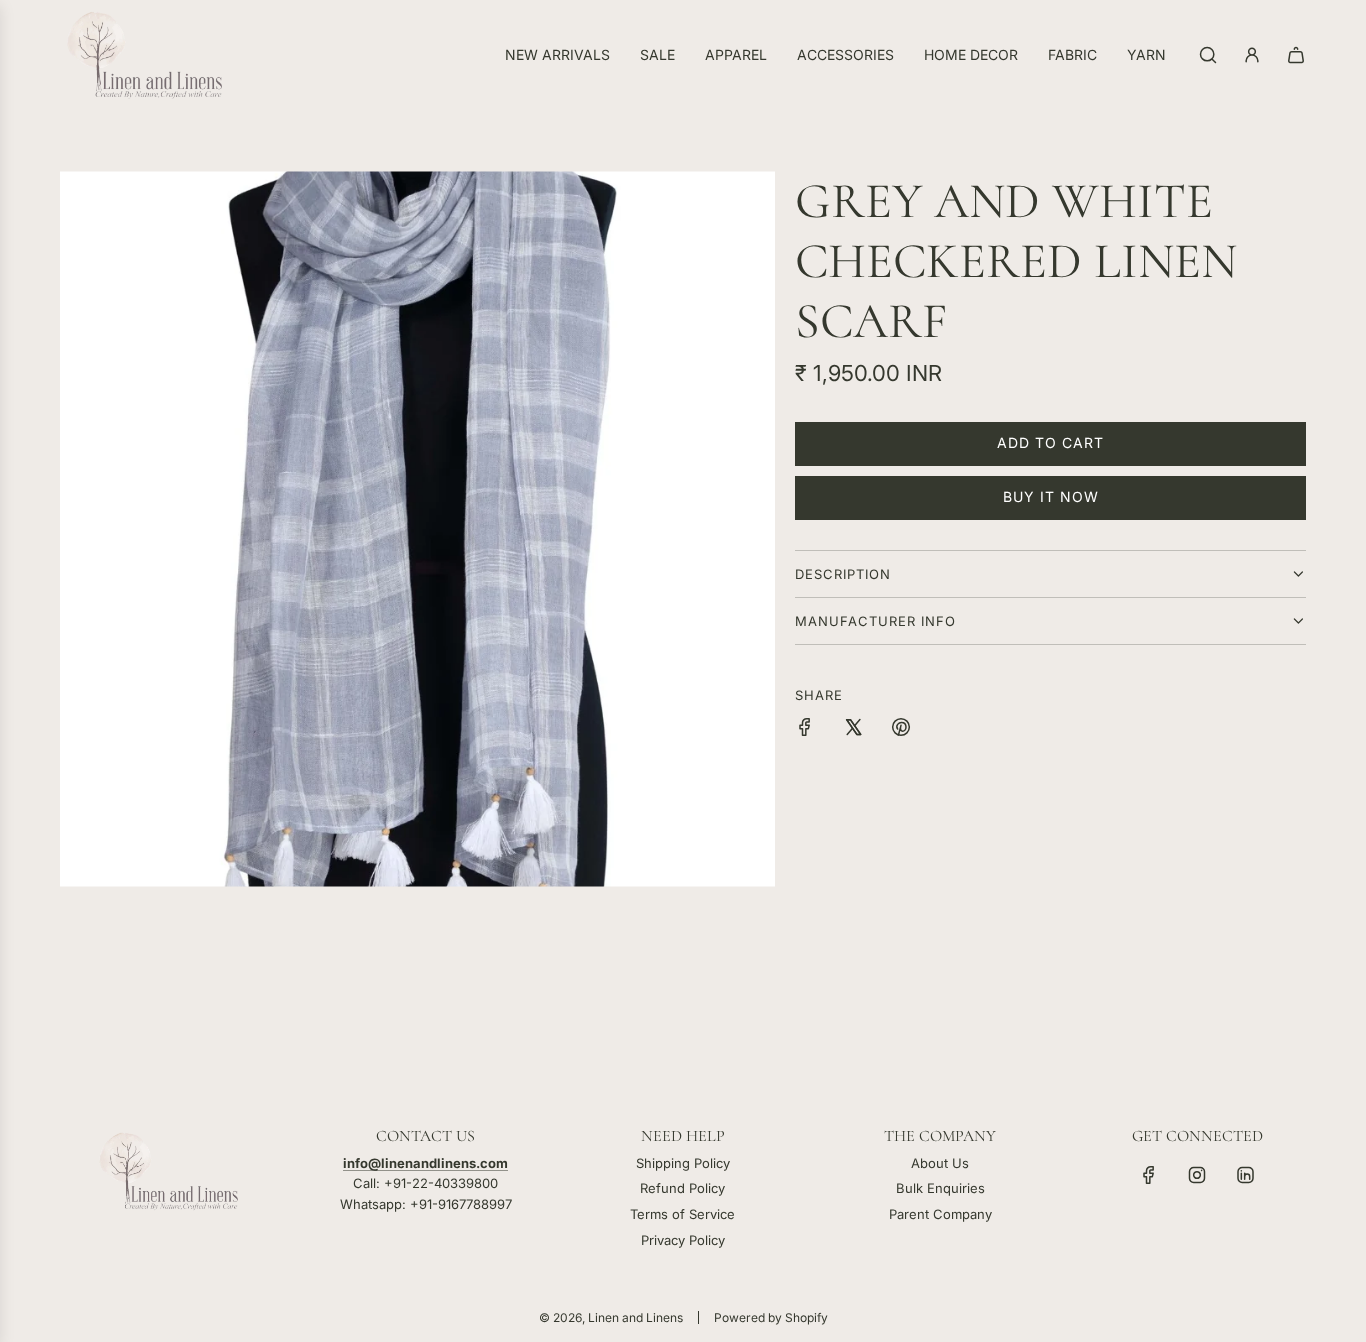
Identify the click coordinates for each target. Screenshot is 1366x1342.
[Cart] (1296, 55)
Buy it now (1051, 496)
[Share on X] (853, 730)
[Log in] (1252, 55)
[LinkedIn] (1245, 1175)
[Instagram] (1197, 1175)
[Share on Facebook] (805, 730)
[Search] (1208, 55)
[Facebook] (1149, 1175)
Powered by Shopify (771, 1317)
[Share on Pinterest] (901, 730)
